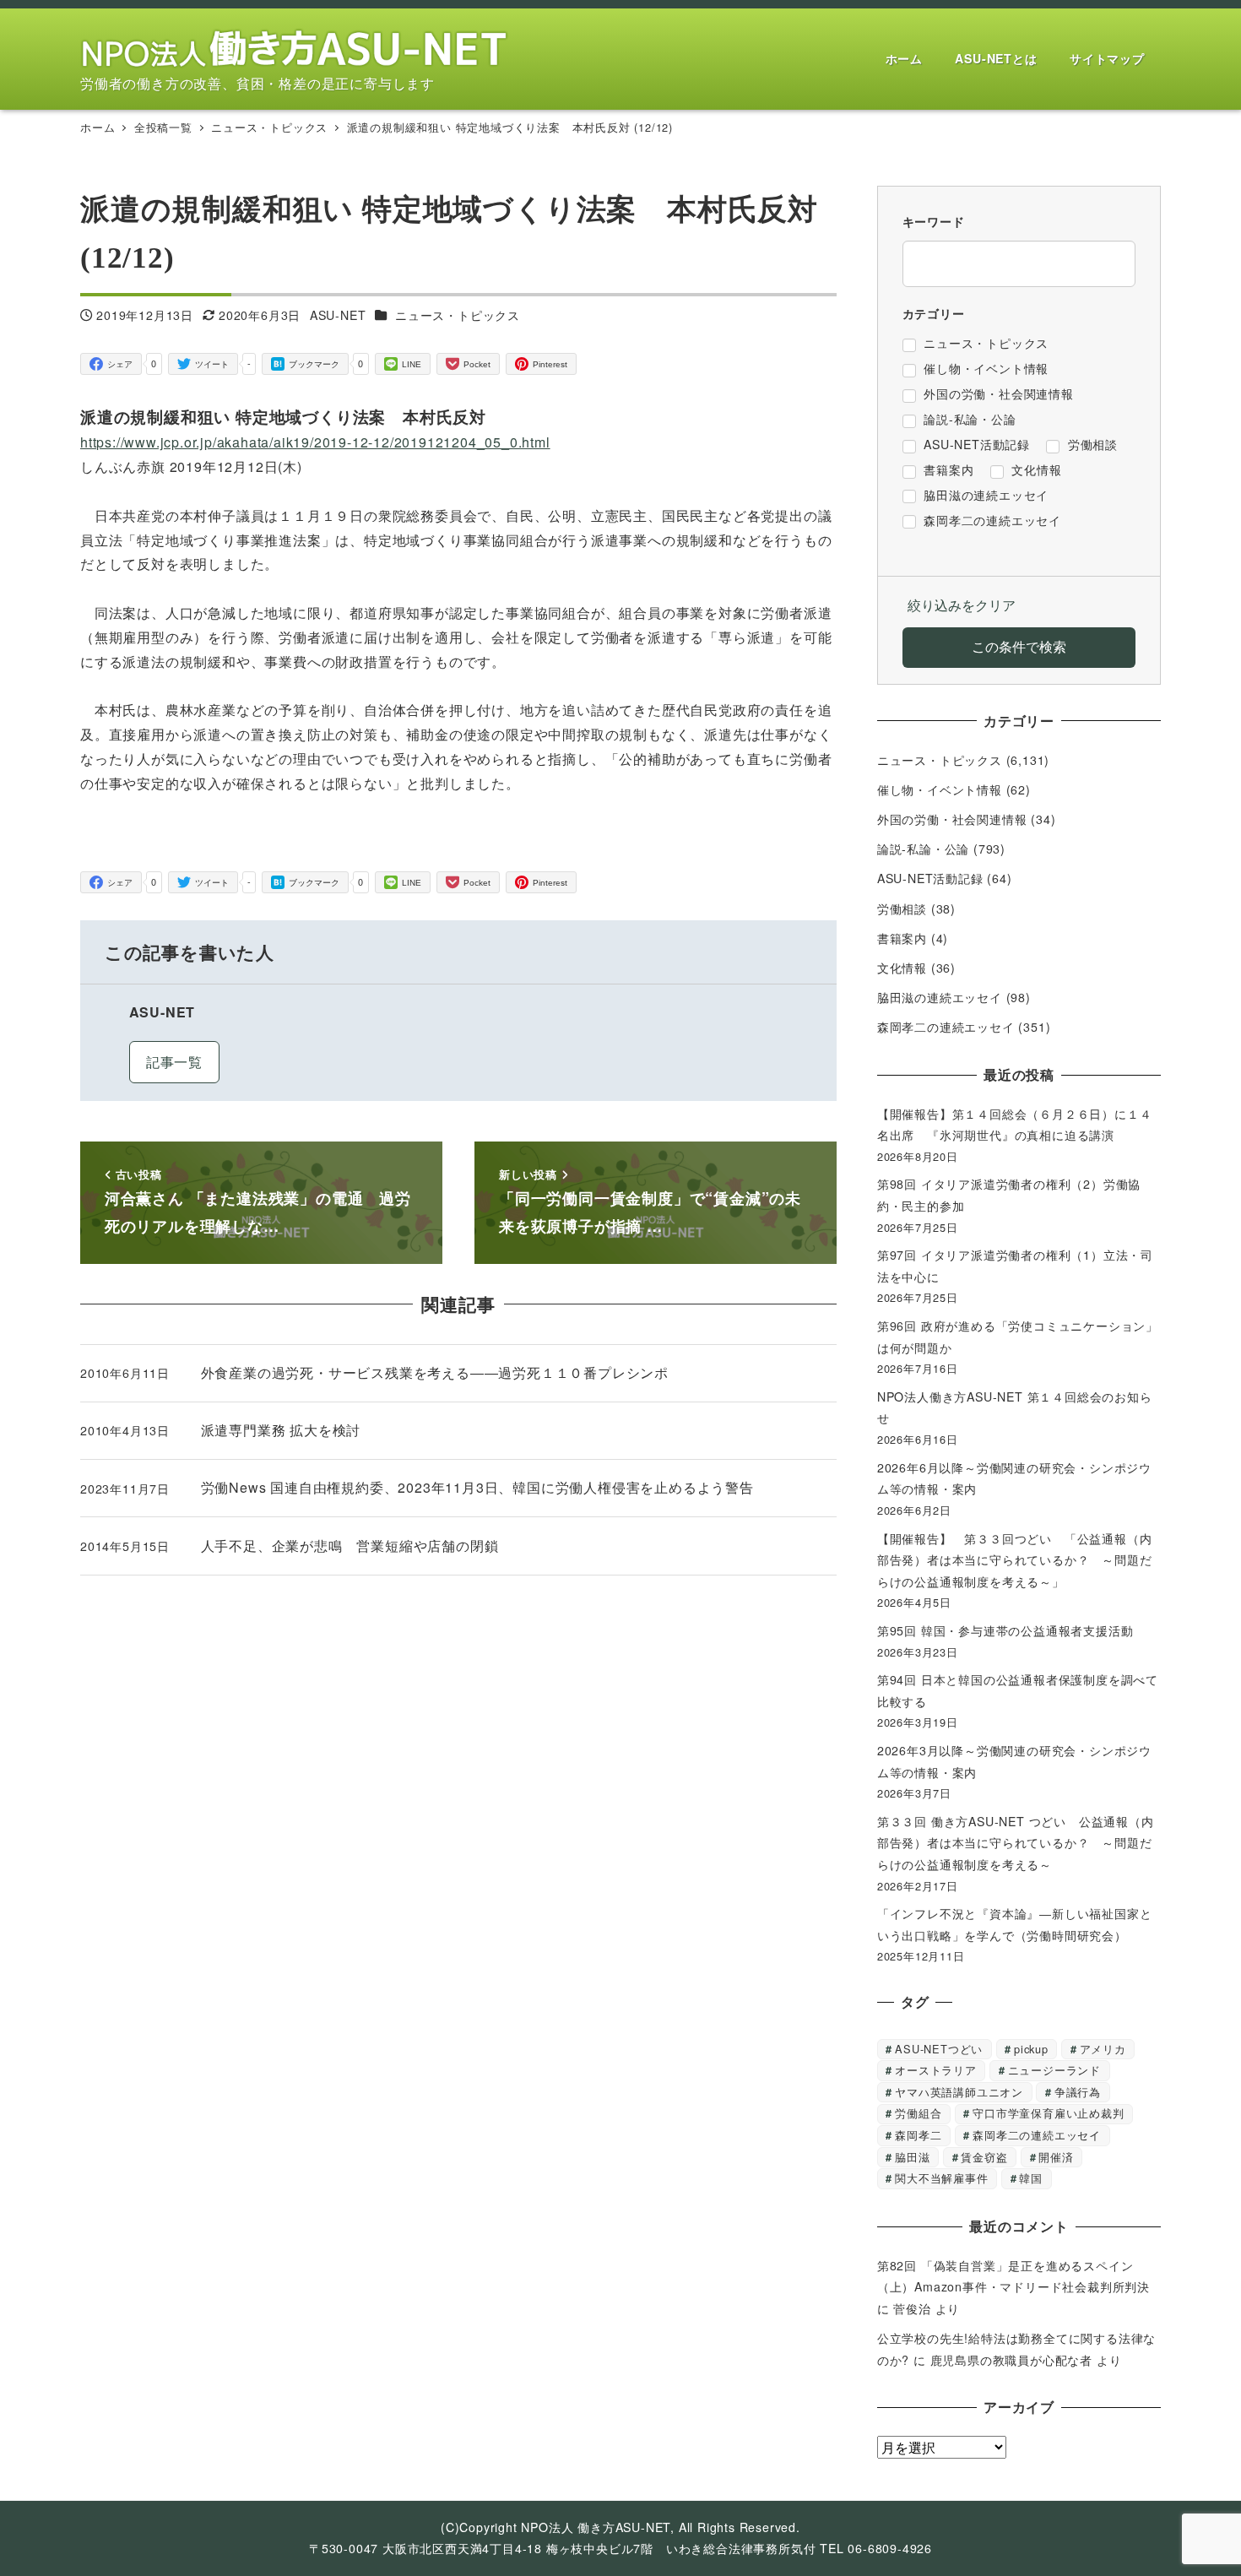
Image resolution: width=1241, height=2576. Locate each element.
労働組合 (918, 2113)
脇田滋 (912, 2157)
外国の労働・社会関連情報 (952, 819)
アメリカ (1103, 2049)
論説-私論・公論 (923, 849)
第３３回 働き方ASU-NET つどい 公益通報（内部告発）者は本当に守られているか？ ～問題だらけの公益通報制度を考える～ (1016, 1843)
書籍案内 (902, 938)
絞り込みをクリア (962, 605)
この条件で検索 (1019, 646)
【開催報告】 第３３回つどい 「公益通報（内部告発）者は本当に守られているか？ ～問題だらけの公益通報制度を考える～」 (1015, 1560)
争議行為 (1078, 2092)
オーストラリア (936, 2070)
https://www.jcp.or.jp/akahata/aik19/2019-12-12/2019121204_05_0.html (315, 442)
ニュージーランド (1054, 2070)
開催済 (1056, 2157)
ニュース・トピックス (458, 315)
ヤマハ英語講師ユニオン (959, 2092)
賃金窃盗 (984, 2157)
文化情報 (902, 968)
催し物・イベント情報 (940, 789)
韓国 (1031, 2178)
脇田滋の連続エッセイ (940, 997)
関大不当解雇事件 (941, 2178)
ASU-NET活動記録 (930, 878)
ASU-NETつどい (939, 2049)
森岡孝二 (918, 2135)
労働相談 (902, 908)
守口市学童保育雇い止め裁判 (1048, 2113)
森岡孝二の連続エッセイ (946, 1027)
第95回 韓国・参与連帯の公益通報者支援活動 (1005, 1630)
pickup (1031, 2049)
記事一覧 (174, 1062)
